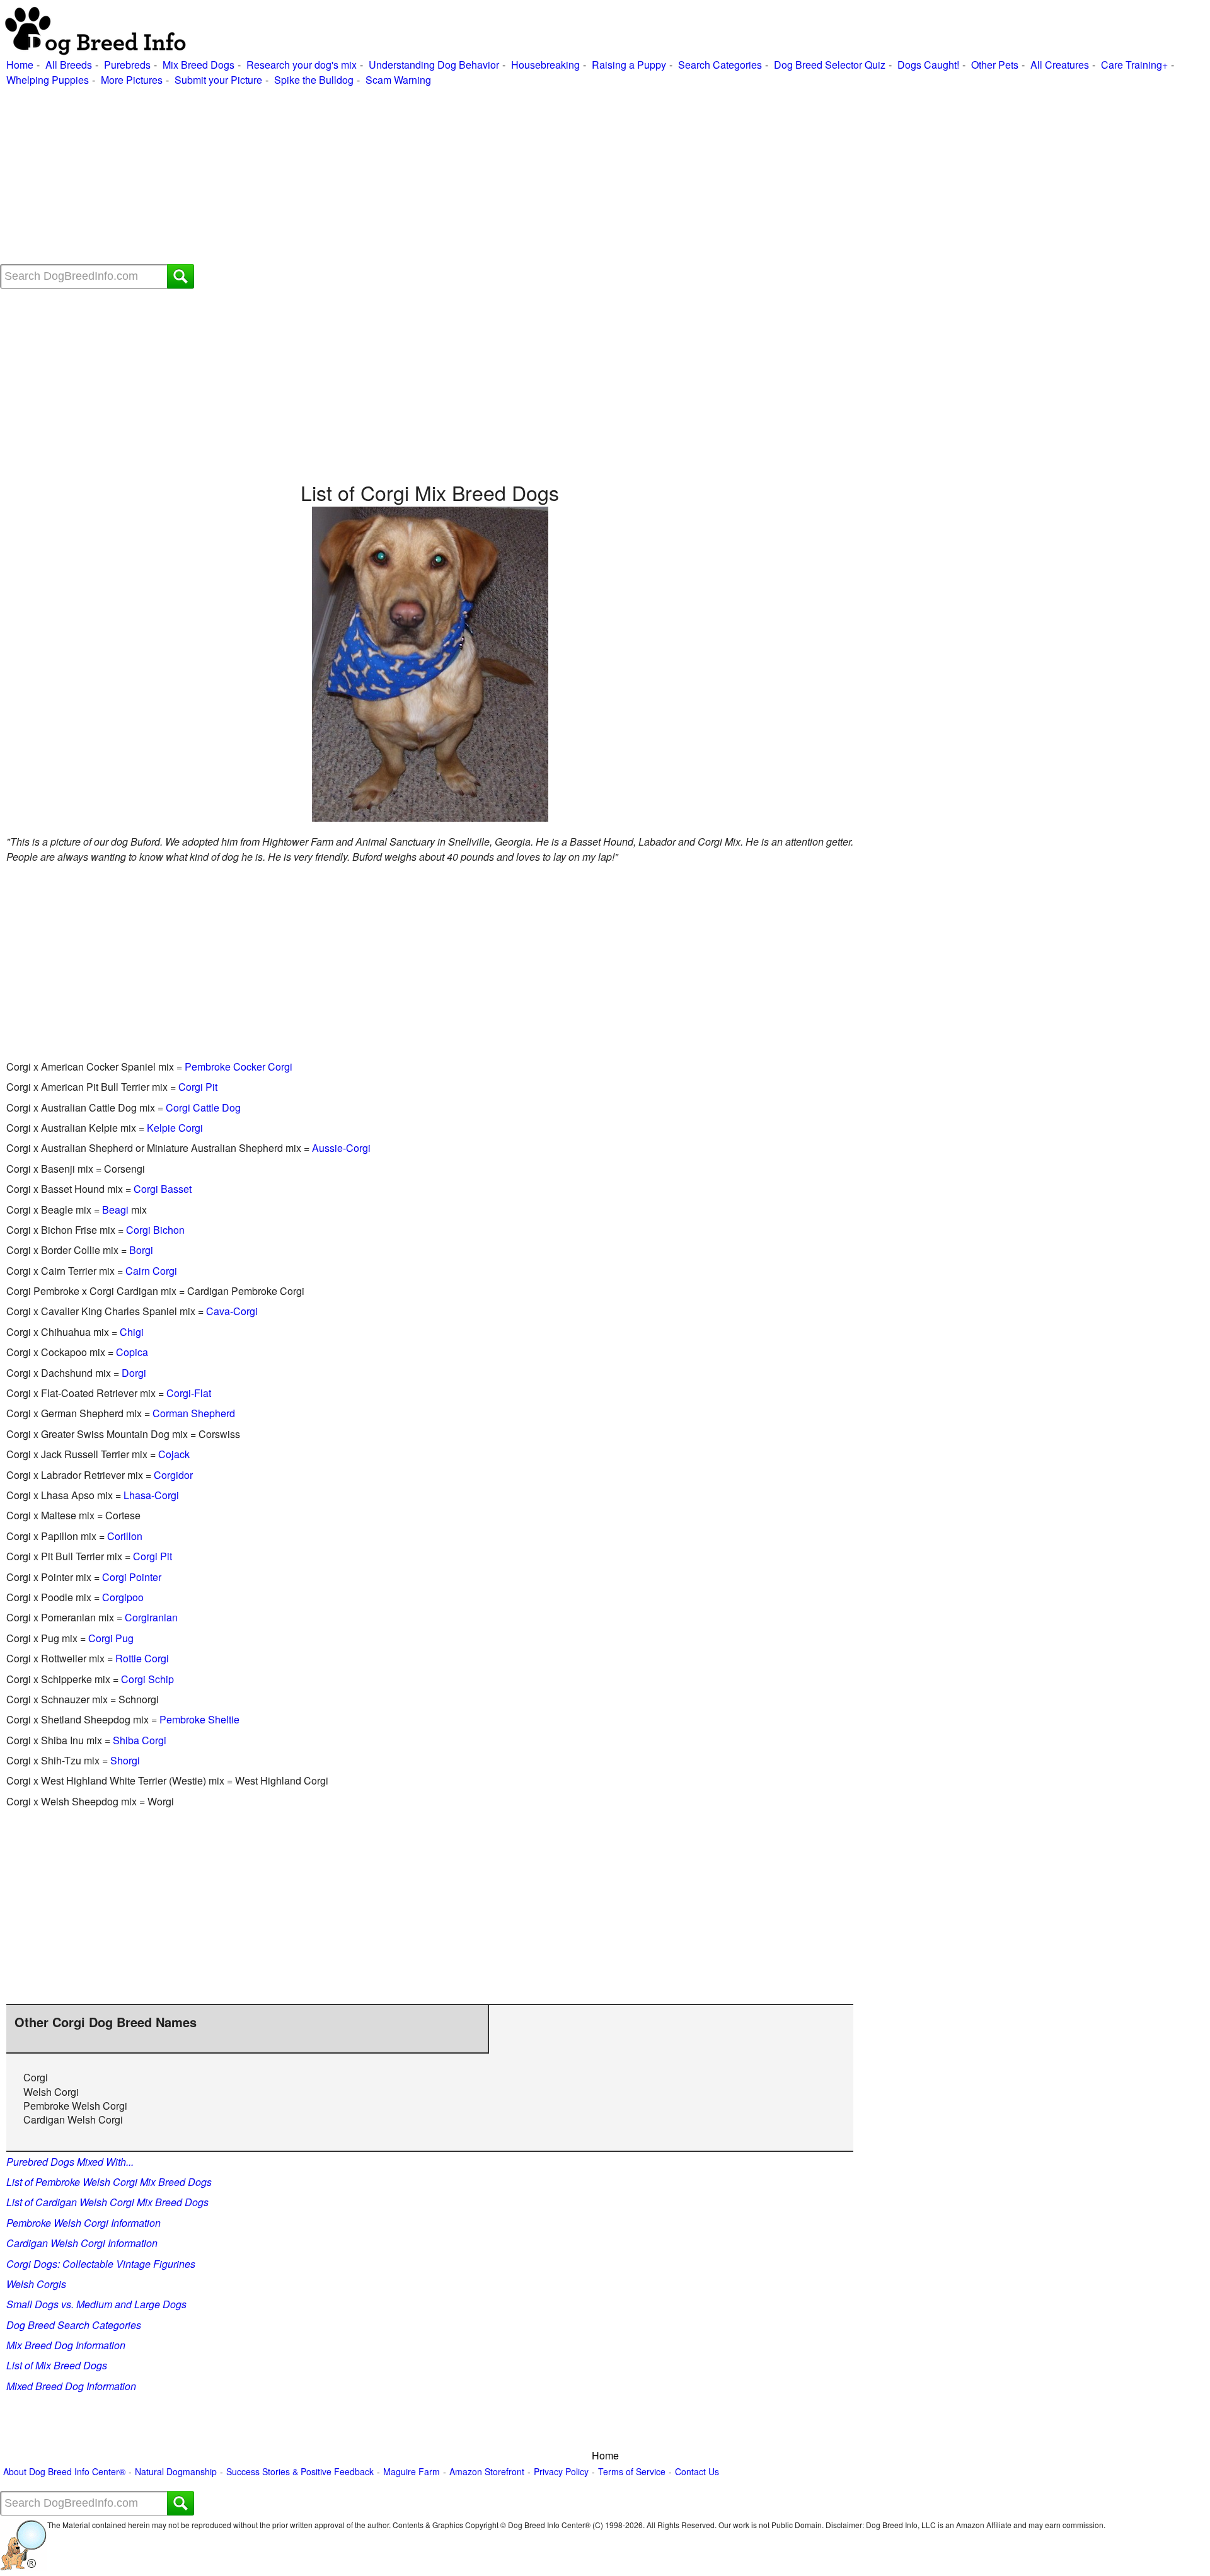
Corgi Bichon (155, 1230)
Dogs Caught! (928, 65)
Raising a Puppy (629, 65)
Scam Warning (398, 80)
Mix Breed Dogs (199, 65)
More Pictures (132, 80)
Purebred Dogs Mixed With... (70, 2162)
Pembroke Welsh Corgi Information (84, 2223)
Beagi (115, 1210)
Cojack (174, 1454)
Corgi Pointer (132, 1577)
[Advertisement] (378, 176)
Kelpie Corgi (175, 1128)
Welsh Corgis (36, 2284)
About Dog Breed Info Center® (64, 2472)
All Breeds (69, 65)
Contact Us (697, 2472)
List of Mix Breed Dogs (57, 2365)
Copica (132, 1352)
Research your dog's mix (302, 65)
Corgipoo (123, 1597)
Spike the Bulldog (314, 80)
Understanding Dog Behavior (434, 65)
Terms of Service (632, 2472)
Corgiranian (151, 1617)
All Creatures (1060, 65)
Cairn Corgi (151, 1271)
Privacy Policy (561, 2472)
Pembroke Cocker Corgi (239, 1067)
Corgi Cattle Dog (203, 1107)
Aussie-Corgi (341, 1148)
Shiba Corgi (140, 1740)
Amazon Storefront (487, 2472)
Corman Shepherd (194, 1413)
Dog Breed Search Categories (74, 2325)
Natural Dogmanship (176, 2472)
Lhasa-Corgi (151, 1495)
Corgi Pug (111, 1638)
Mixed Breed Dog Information (71, 2386)
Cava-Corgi (232, 1311)
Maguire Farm (412, 2472)
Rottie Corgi (142, 1658)
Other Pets (995, 65)
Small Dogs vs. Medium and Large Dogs (96, 2304)
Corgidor (173, 1475)
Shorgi (125, 1760)
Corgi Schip (147, 1679)
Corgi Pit (198, 1087)
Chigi (132, 1332)
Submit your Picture (218, 80)
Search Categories (720, 65)
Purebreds (127, 65)
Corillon (125, 1536)
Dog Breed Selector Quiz (830, 65)
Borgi (141, 1250)
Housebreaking (545, 65)
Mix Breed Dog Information (66, 2345)
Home (20, 65)
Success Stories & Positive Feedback (300, 2472)
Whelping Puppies (48, 80)
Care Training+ (1134, 65)
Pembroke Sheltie (199, 1719)
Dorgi (134, 1373)
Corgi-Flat (189, 1393)
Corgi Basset (163, 1189)
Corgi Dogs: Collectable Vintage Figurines (101, 2264)
